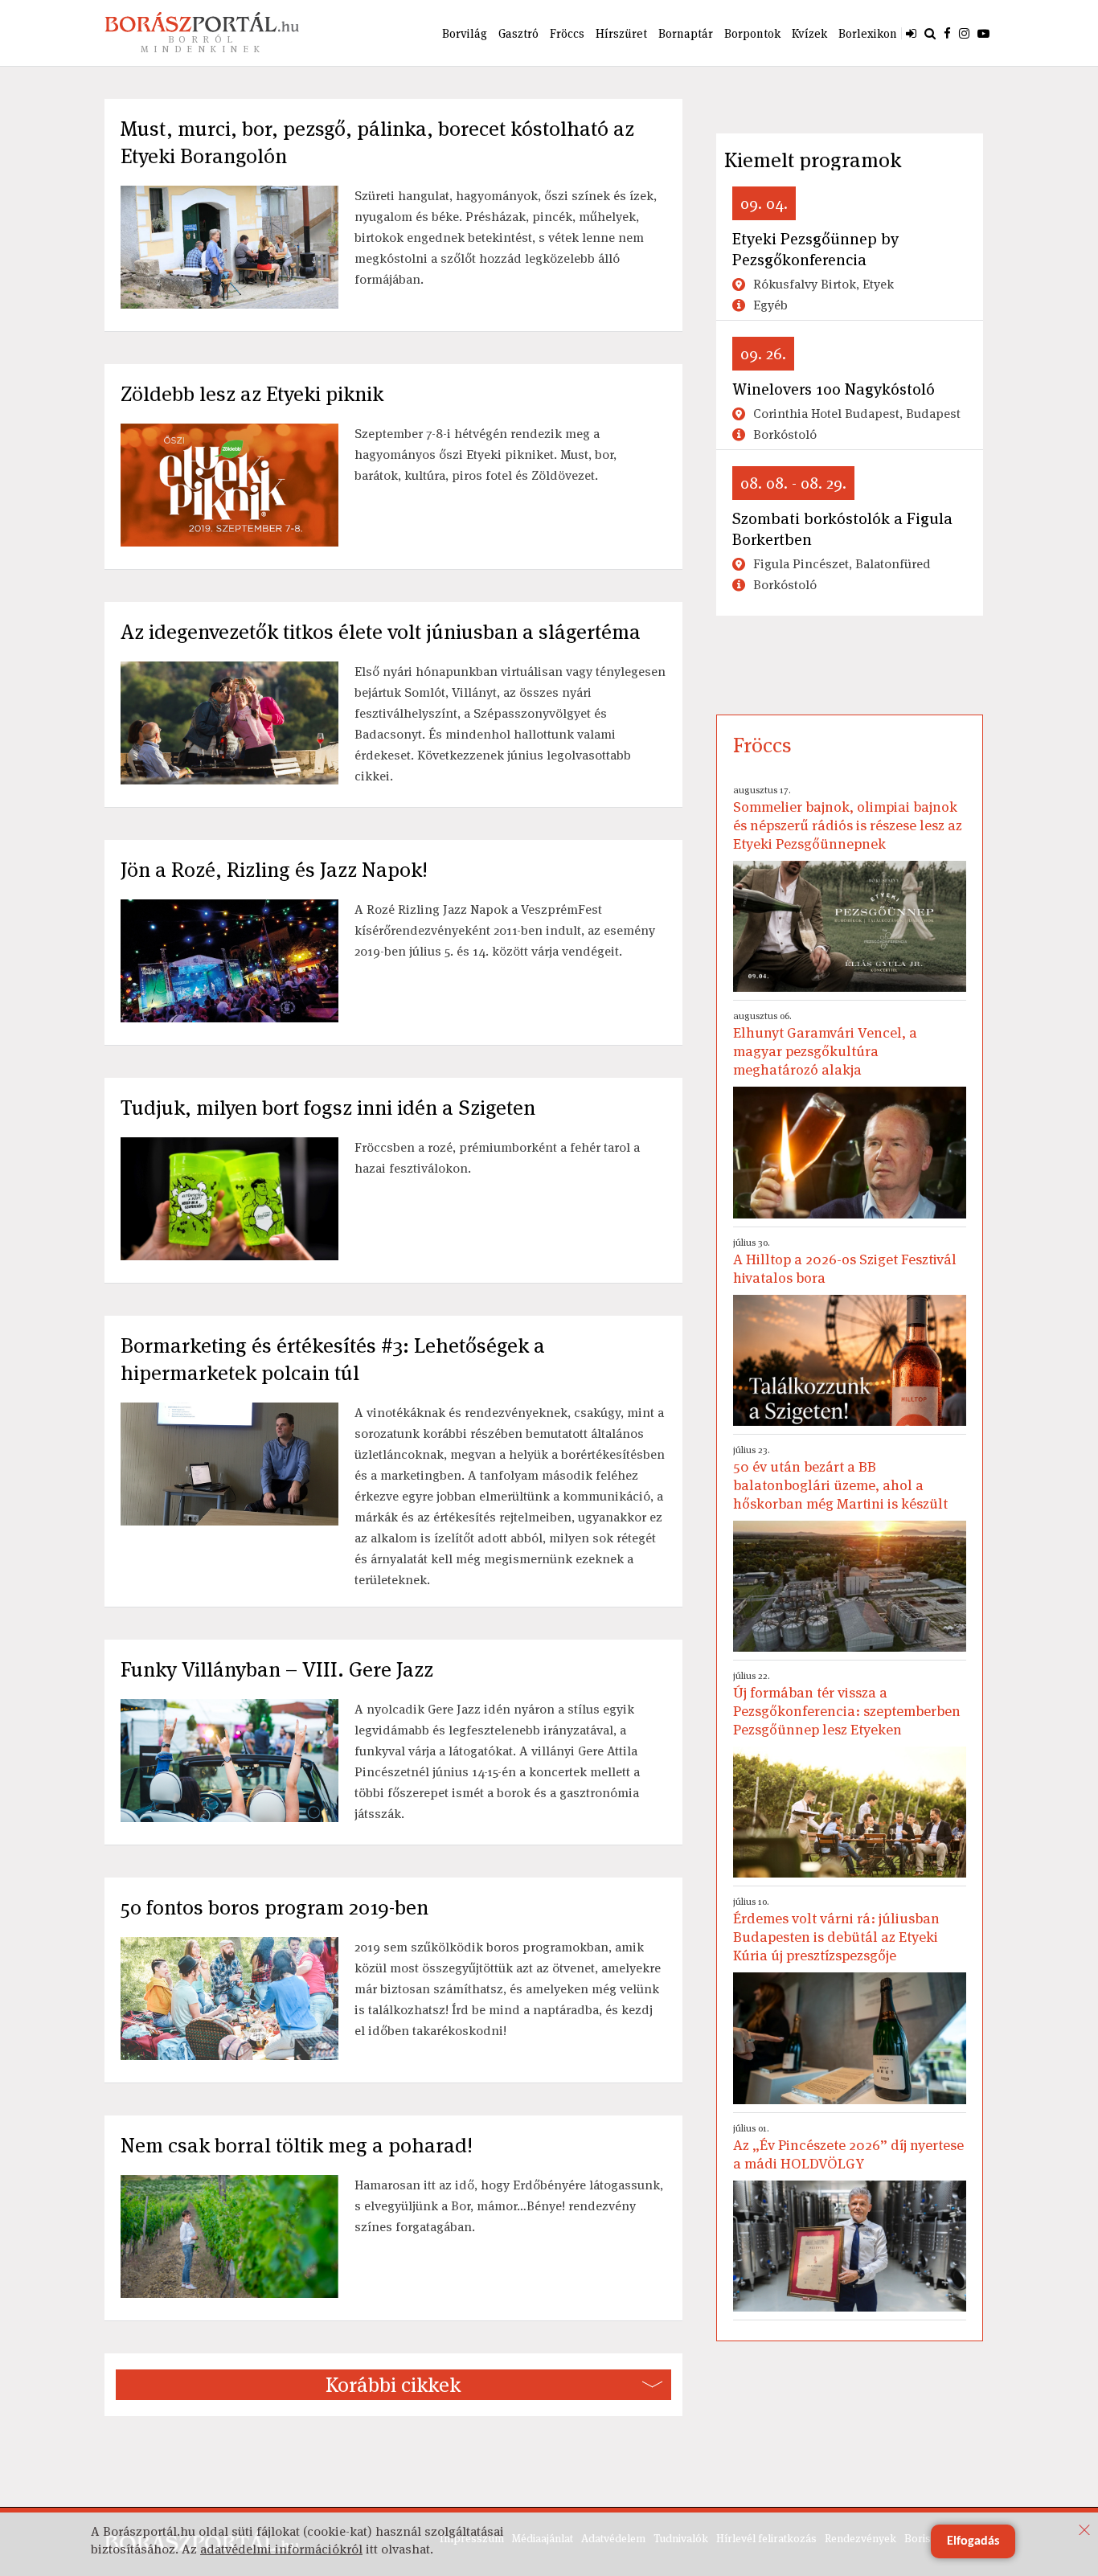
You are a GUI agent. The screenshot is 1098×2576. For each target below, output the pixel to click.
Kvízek (809, 33)
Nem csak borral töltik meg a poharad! (297, 2145)
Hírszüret (621, 33)
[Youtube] (983, 33)
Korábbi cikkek (393, 2385)
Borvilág (465, 33)
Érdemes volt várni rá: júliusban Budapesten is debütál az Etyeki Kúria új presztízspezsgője (836, 1930)
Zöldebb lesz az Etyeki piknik (252, 394)
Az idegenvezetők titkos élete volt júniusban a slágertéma (381, 632)
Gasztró (518, 33)
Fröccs (567, 33)
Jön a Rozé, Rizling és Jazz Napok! (274, 870)
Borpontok (752, 33)
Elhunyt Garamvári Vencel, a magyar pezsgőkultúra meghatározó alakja (825, 1044)
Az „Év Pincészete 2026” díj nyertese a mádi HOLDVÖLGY (848, 2147)
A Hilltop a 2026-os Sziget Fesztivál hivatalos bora (845, 1261)
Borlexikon (868, 33)
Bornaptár (686, 33)
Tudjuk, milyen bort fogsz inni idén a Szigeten (328, 1108)
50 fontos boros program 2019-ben (274, 1907)
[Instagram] (964, 33)
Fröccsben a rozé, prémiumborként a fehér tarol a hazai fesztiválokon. (497, 1158)
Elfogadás (973, 2541)
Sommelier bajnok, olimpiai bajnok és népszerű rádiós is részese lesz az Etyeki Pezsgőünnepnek (848, 818)
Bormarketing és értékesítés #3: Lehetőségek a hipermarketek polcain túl (333, 1359)
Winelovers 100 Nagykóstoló (834, 389)
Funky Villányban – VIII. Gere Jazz (277, 1669)
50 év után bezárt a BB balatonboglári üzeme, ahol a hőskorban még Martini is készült (840, 1478)
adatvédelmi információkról (281, 2549)
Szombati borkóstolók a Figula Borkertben (842, 529)
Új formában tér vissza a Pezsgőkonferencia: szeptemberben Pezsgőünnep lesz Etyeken (847, 1704)
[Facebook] (947, 33)
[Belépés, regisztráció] (911, 33)
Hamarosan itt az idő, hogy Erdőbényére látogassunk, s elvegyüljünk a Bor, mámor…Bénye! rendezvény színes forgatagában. (509, 2206)
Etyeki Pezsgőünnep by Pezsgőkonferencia (815, 249)
